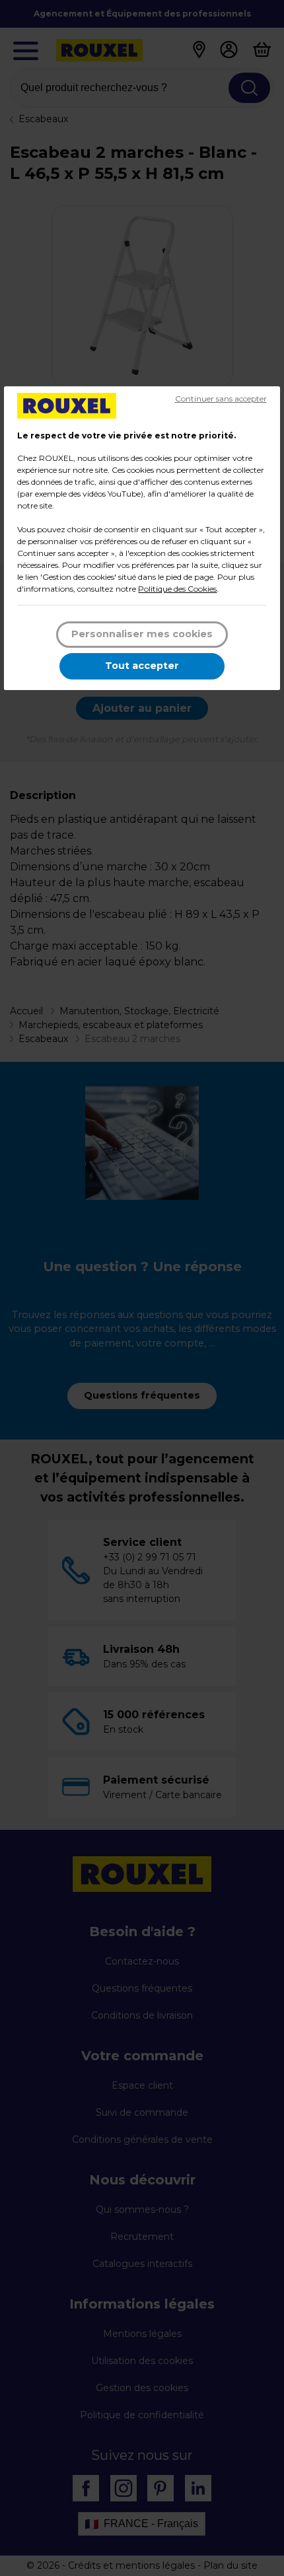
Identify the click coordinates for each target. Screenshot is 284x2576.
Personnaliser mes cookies (142, 634)
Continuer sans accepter (221, 399)
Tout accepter (142, 666)
